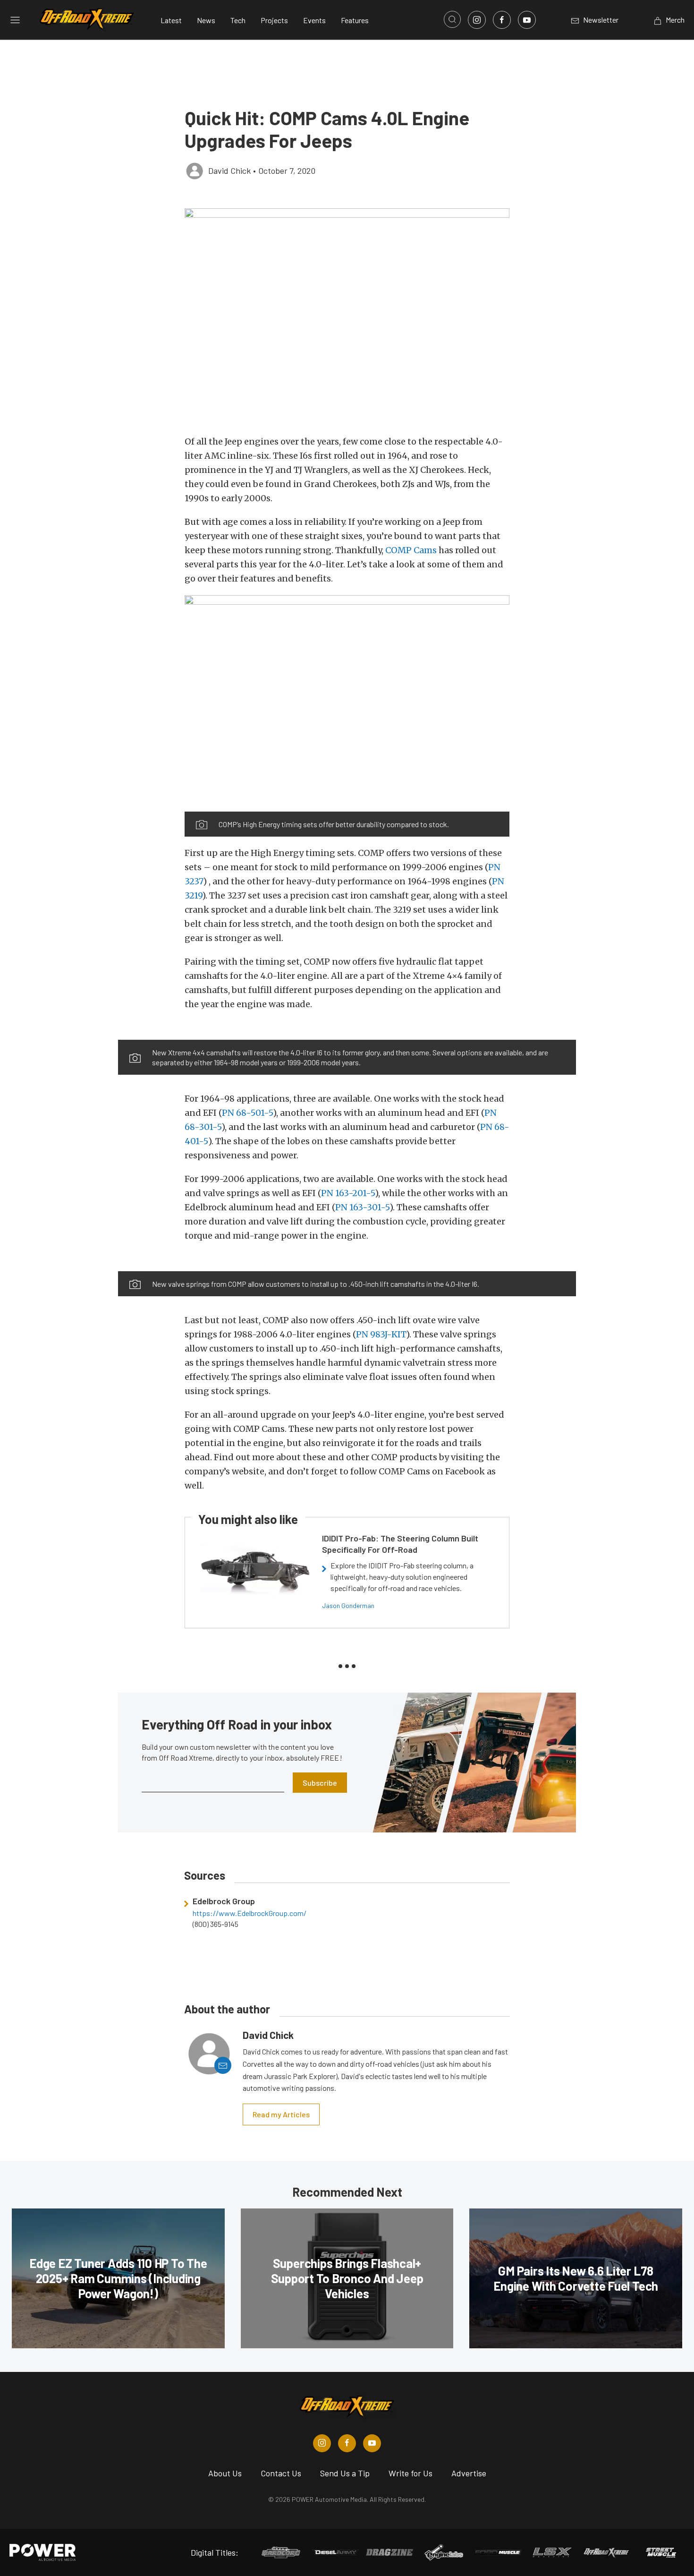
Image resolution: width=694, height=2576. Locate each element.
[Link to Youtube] (527, 20)
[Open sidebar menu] (15, 20)
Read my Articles (281, 2114)
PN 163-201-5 (348, 1193)
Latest (171, 20)
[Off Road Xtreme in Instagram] (322, 2443)
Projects (274, 20)
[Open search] (452, 19)
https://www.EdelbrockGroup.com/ (250, 1913)
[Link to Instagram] (477, 20)
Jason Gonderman (348, 1605)
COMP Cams (411, 550)
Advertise (469, 2473)
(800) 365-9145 (216, 1924)
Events (314, 20)
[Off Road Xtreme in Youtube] (372, 2443)
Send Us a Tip (345, 2473)
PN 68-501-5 (247, 1113)
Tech (238, 20)
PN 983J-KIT (381, 1334)
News (206, 20)
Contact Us (281, 2473)
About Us (225, 2473)
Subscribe (320, 1783)
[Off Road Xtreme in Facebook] (347, 2443)
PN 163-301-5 (362, 1207)
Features (355, 20)
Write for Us (410, 2473)
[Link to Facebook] (502, 20)
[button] (347, 317)
